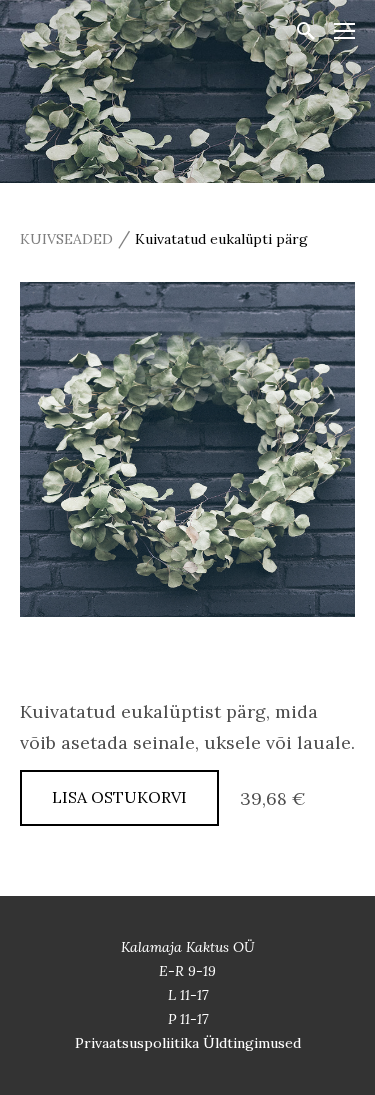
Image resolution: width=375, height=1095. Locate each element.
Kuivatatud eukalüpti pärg (221, 239)
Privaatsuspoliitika (139, 1043)
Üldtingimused (252, 1043)
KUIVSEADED (66, 239)
